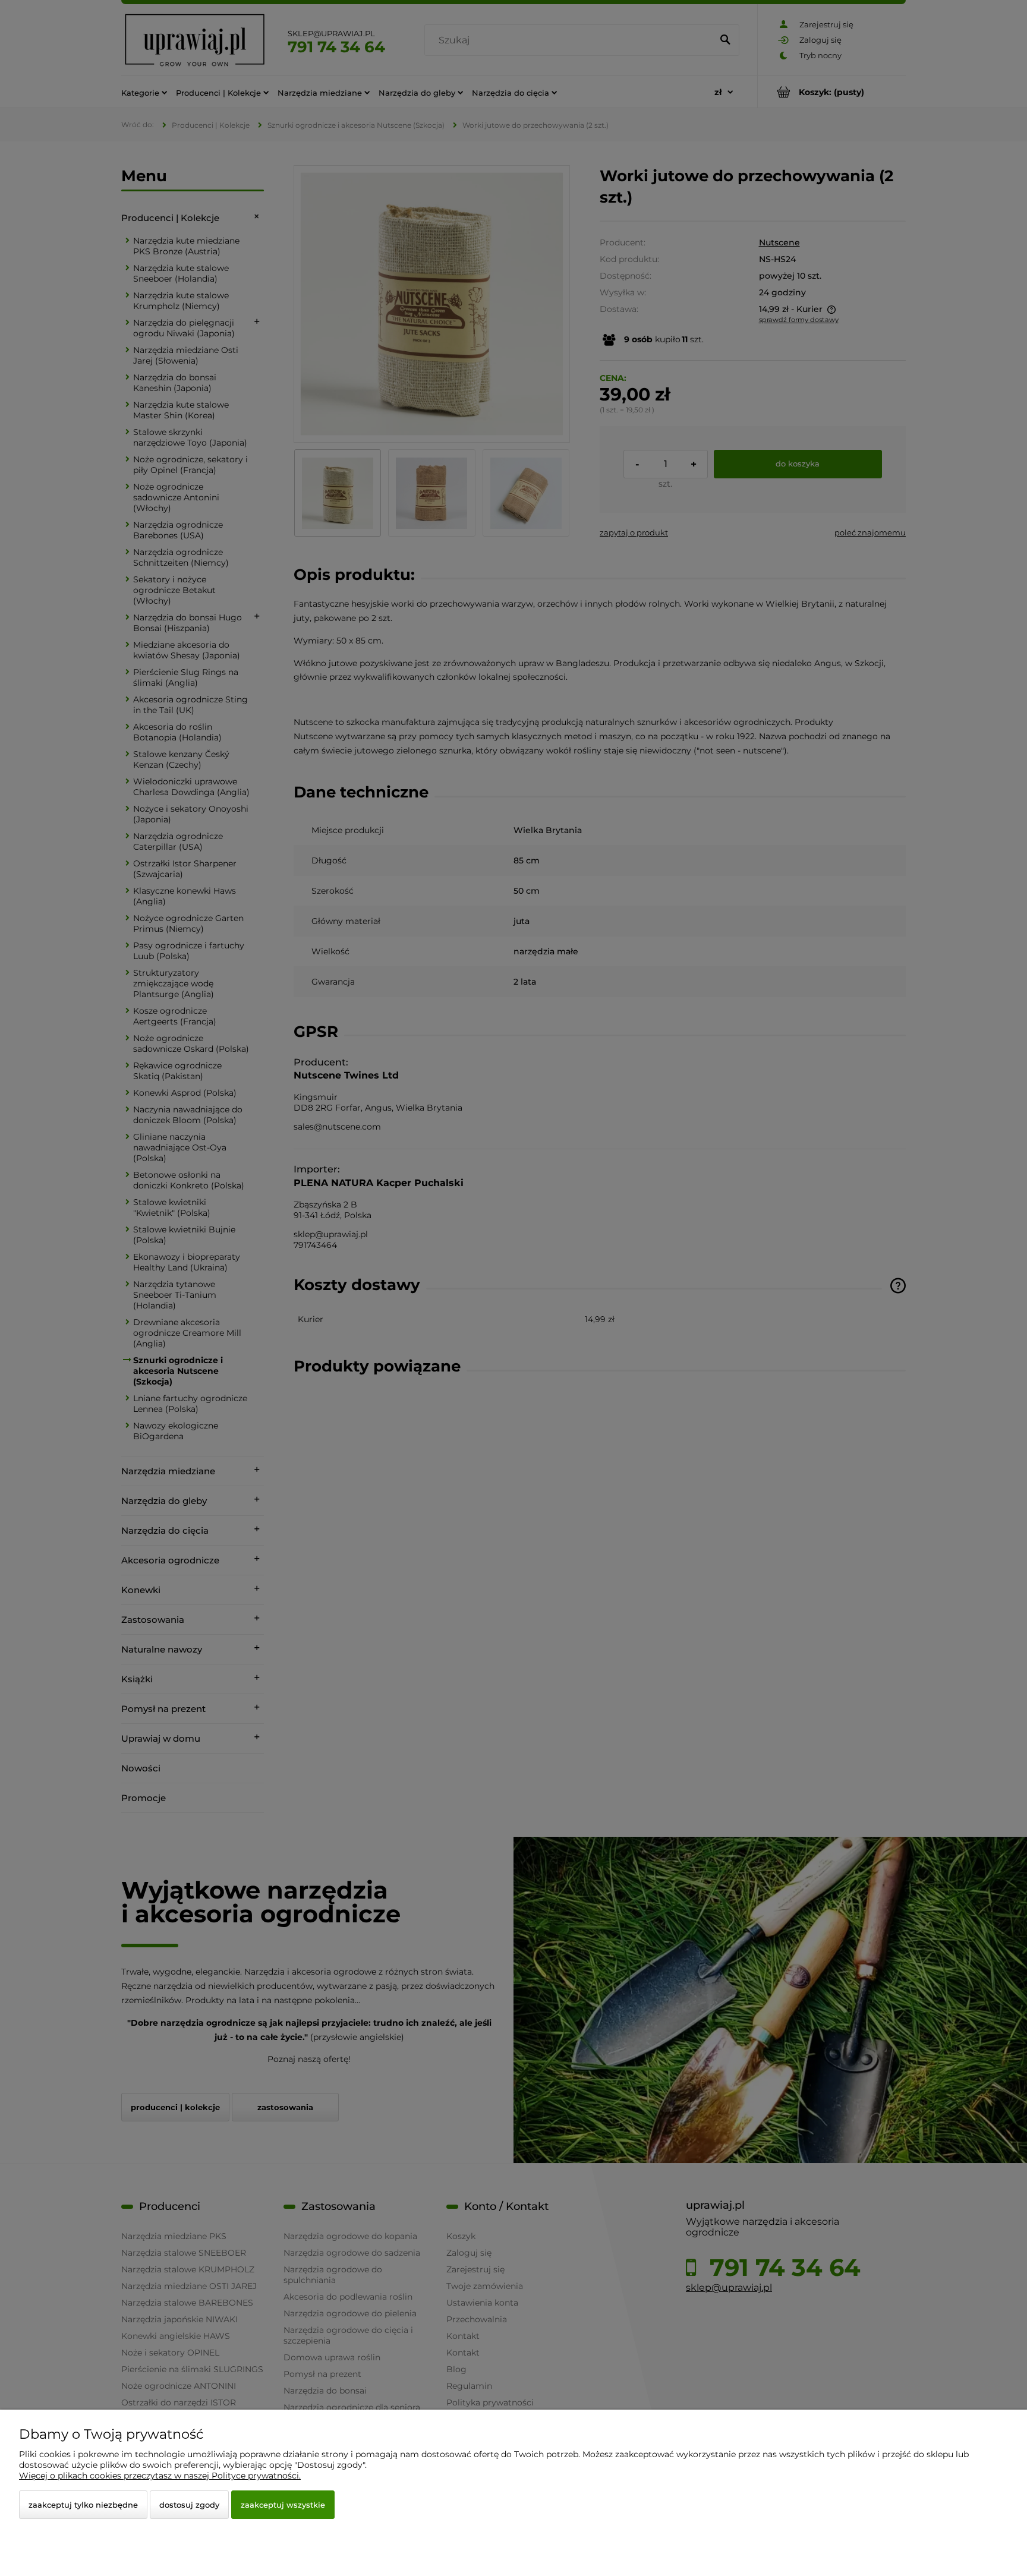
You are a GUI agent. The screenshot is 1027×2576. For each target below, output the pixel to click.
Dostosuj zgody (189, 2505)
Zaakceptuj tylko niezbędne (83, 2505)
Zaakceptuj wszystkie (283, 2505)
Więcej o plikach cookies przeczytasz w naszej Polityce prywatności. (160, 2476)
